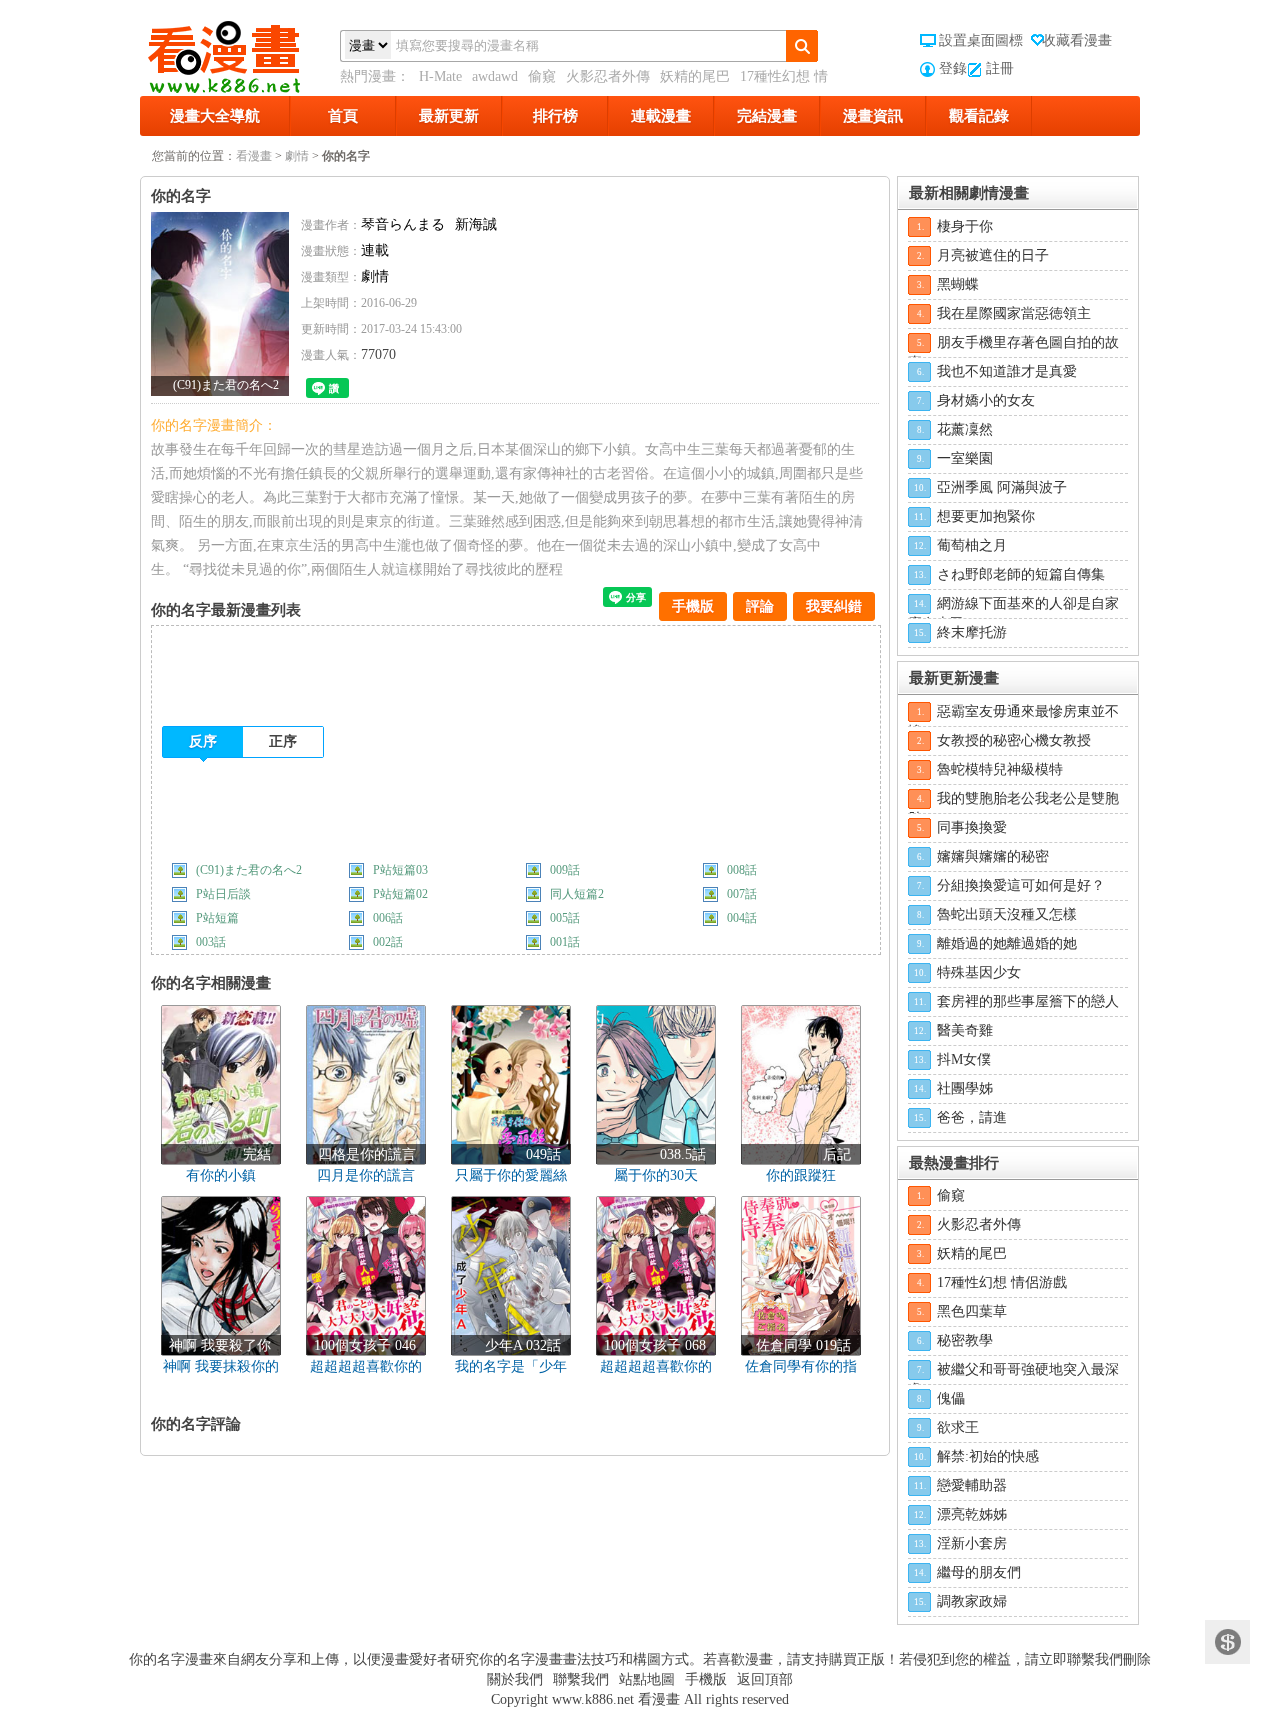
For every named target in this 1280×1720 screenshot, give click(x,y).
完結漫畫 (767, 116)
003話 (211, 942)
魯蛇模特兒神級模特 (1000, 769)
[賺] (1227, 1642)
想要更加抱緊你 (986, 516)
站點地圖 (647, 1679)
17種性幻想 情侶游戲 (1002, 1282)
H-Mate (440, 76)
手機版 (693, 606)
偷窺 (542, 76)
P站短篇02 (400, 894)
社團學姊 (965, 1088)
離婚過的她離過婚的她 (1007, 943)
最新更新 (449, 116)
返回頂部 (765, 1679)
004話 (742, 918)
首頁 (343, 116)
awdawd (495, 76)
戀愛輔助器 (972, 1485)
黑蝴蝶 (958, 284)
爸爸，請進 (972, 1117)
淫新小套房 (972, 1543)
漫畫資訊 (873, 116)
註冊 (1000, 68)
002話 (388, 942)
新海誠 (476, 224)
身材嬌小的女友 (986, 400)
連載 (375, 250)
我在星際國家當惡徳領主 (1014, 313)
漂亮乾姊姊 (972, 1514)
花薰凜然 (965, 429)
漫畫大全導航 (215, 116)
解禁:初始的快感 (988, 1456)
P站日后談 (223, 894)
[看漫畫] (240, 53)
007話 (742, 894)
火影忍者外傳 (608, 76)
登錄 (953, 68)
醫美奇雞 (965, 1030)
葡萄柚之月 (972, 545)
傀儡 (951, 1398)
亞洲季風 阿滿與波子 (1002, 487)
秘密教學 (965, 1340)
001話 (565, 942)
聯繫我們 (581, 1679)
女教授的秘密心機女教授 (1014, 740)
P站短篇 (217, 918)
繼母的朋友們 (979, 1572)
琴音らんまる (403, 224)
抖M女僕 (964, 1059)
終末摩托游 (972, 632)
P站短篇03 (400, 870)
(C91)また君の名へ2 (249, 870)
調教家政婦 (972, 1601)
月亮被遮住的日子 (993, 255)
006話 (388, 918)
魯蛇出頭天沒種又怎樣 (1007, 914)
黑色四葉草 (972, 1311)
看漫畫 (254, 156)
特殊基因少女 (979, 972)
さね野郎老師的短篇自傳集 (1021, 574)
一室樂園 (965, 458)
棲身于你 (965, 226)
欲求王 (958, 1427)
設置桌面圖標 (981, 40)
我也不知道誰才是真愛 (1007, 371)
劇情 (297, 156)
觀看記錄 (979, 116)
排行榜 (555, 116)
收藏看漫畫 (1077, 40)
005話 (565, 918)
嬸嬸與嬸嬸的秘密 (993, 856)
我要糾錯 (834, 606)
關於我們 (515, 1679)
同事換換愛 (972, 827)
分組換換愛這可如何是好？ (1021, 885)
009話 (565, 870)
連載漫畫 (661, 116)
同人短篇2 (577, 894)
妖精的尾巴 (695, 76)
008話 (742, 870)
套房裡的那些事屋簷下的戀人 (1028, 1001)
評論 (760, 606)
